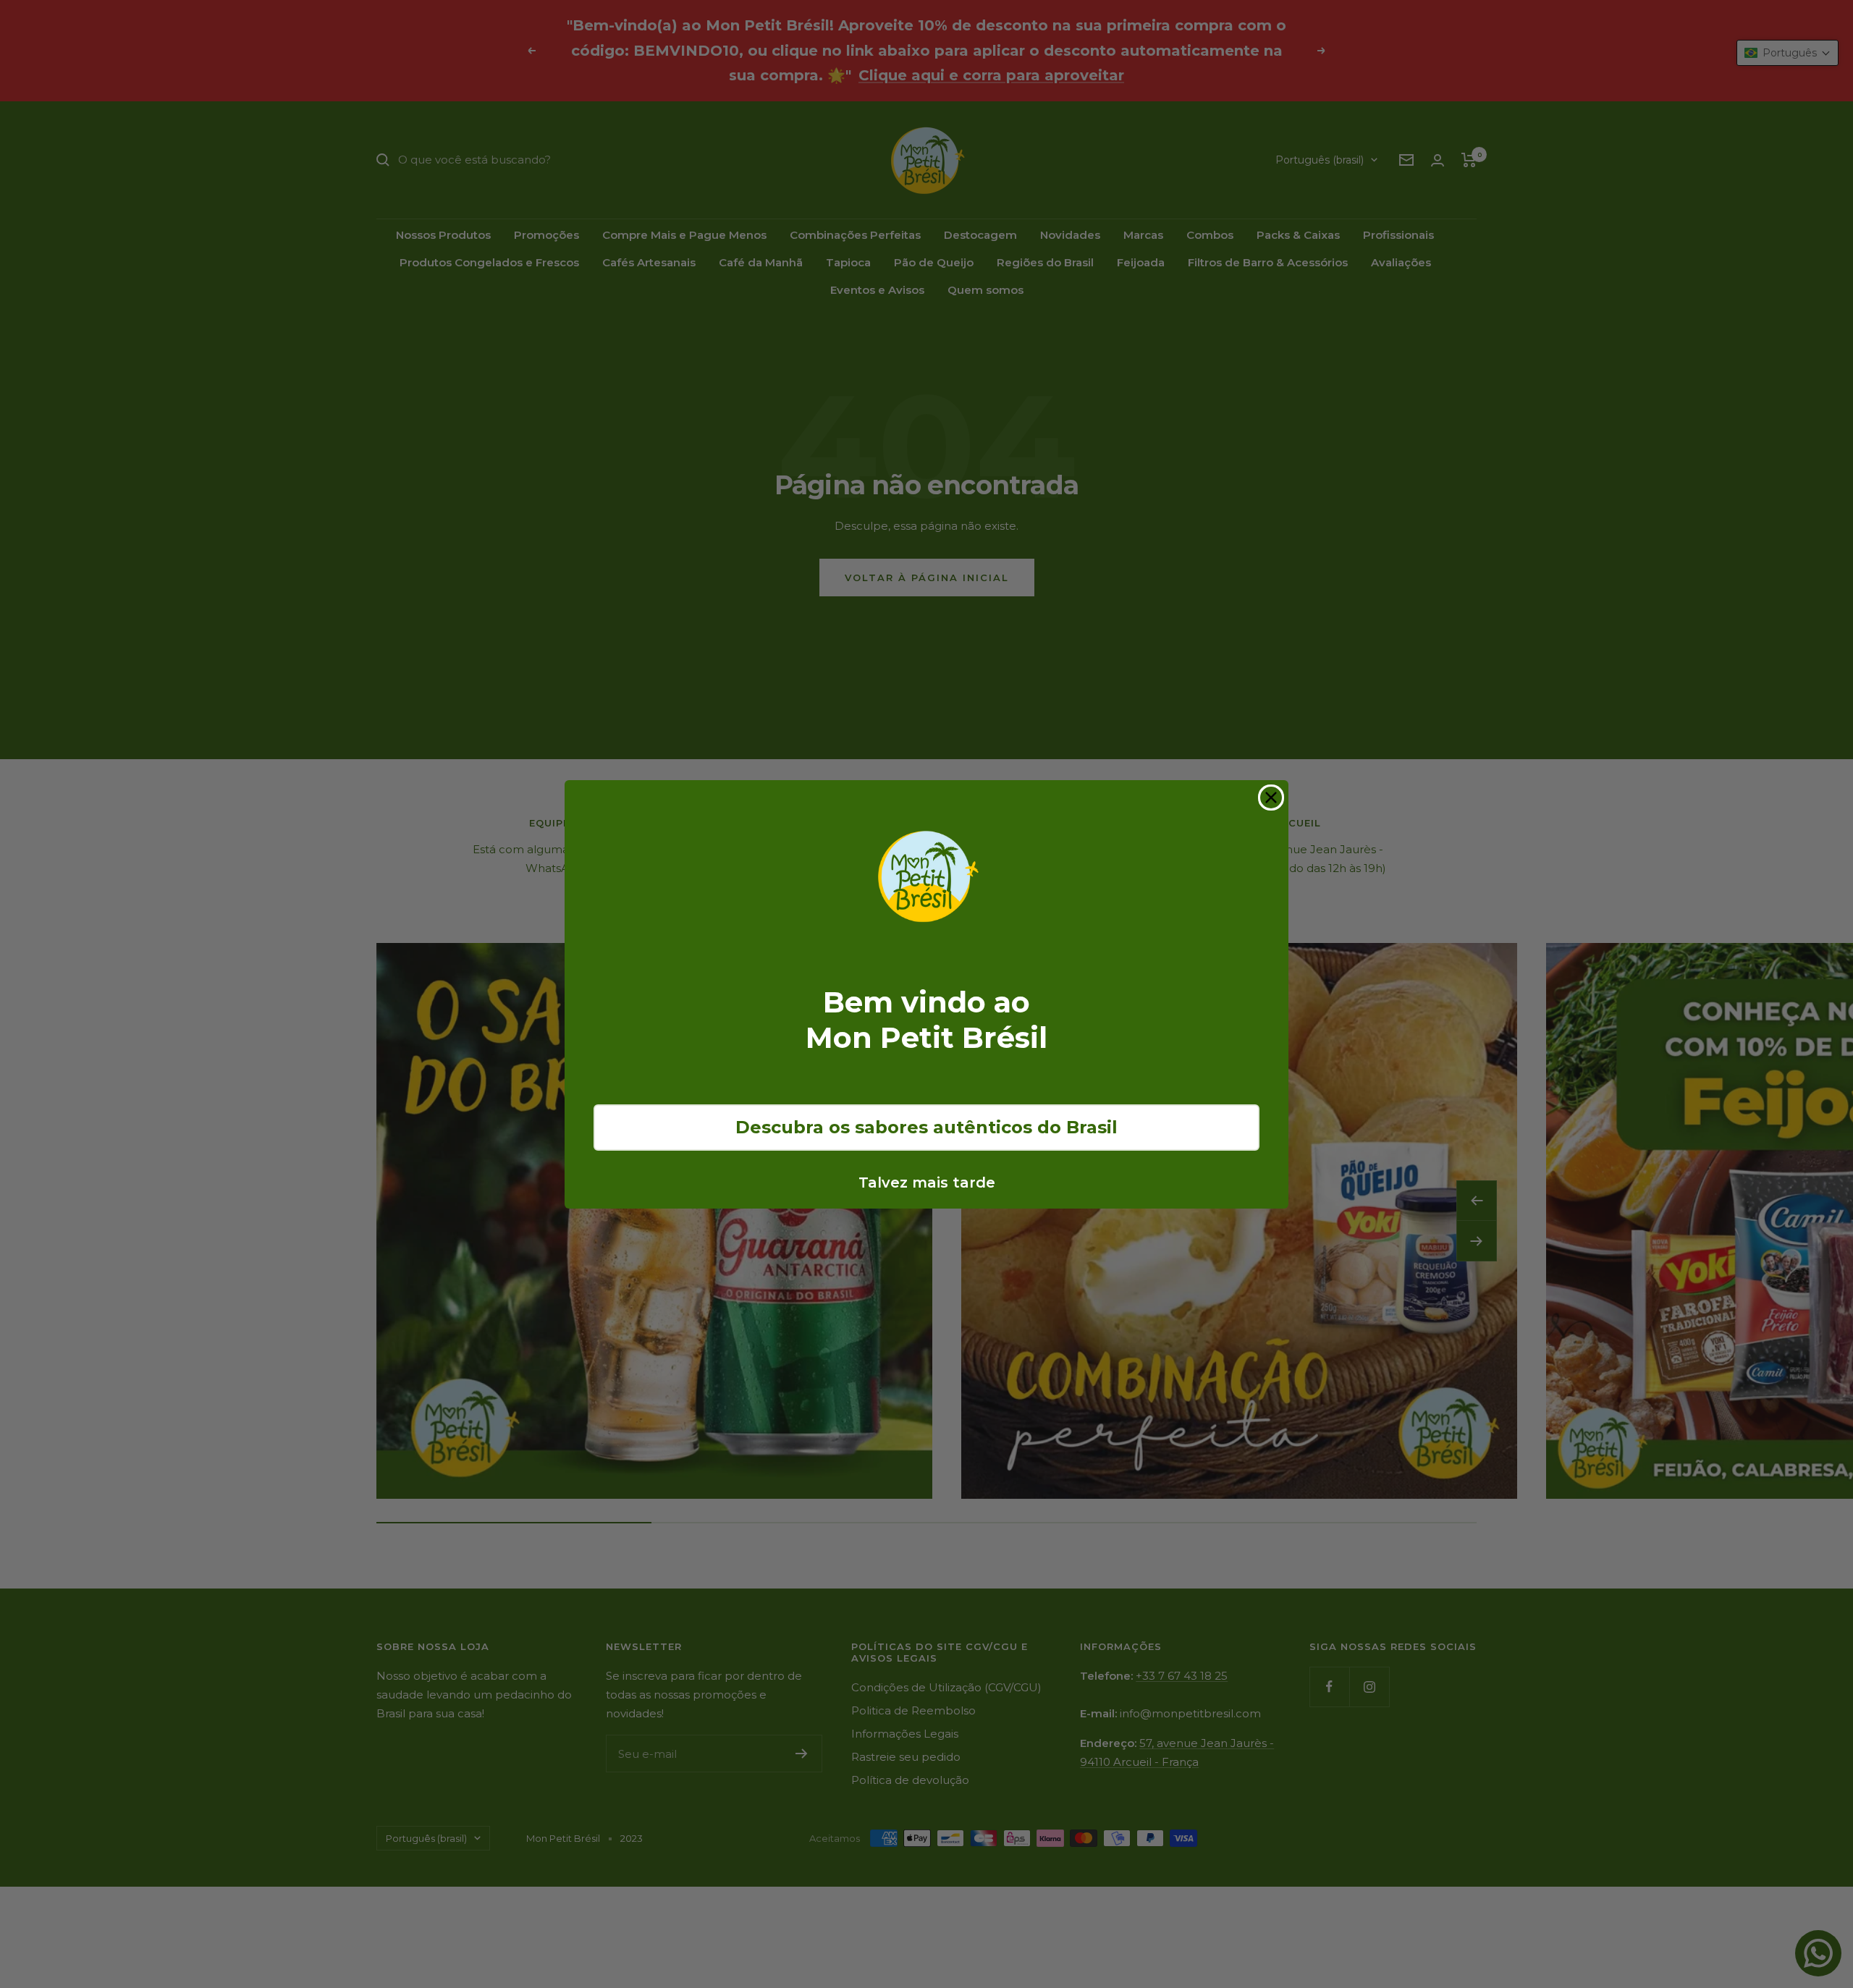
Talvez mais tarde (927, 1183)
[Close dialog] (1271, 798)
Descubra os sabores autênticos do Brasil (926, 1127)
